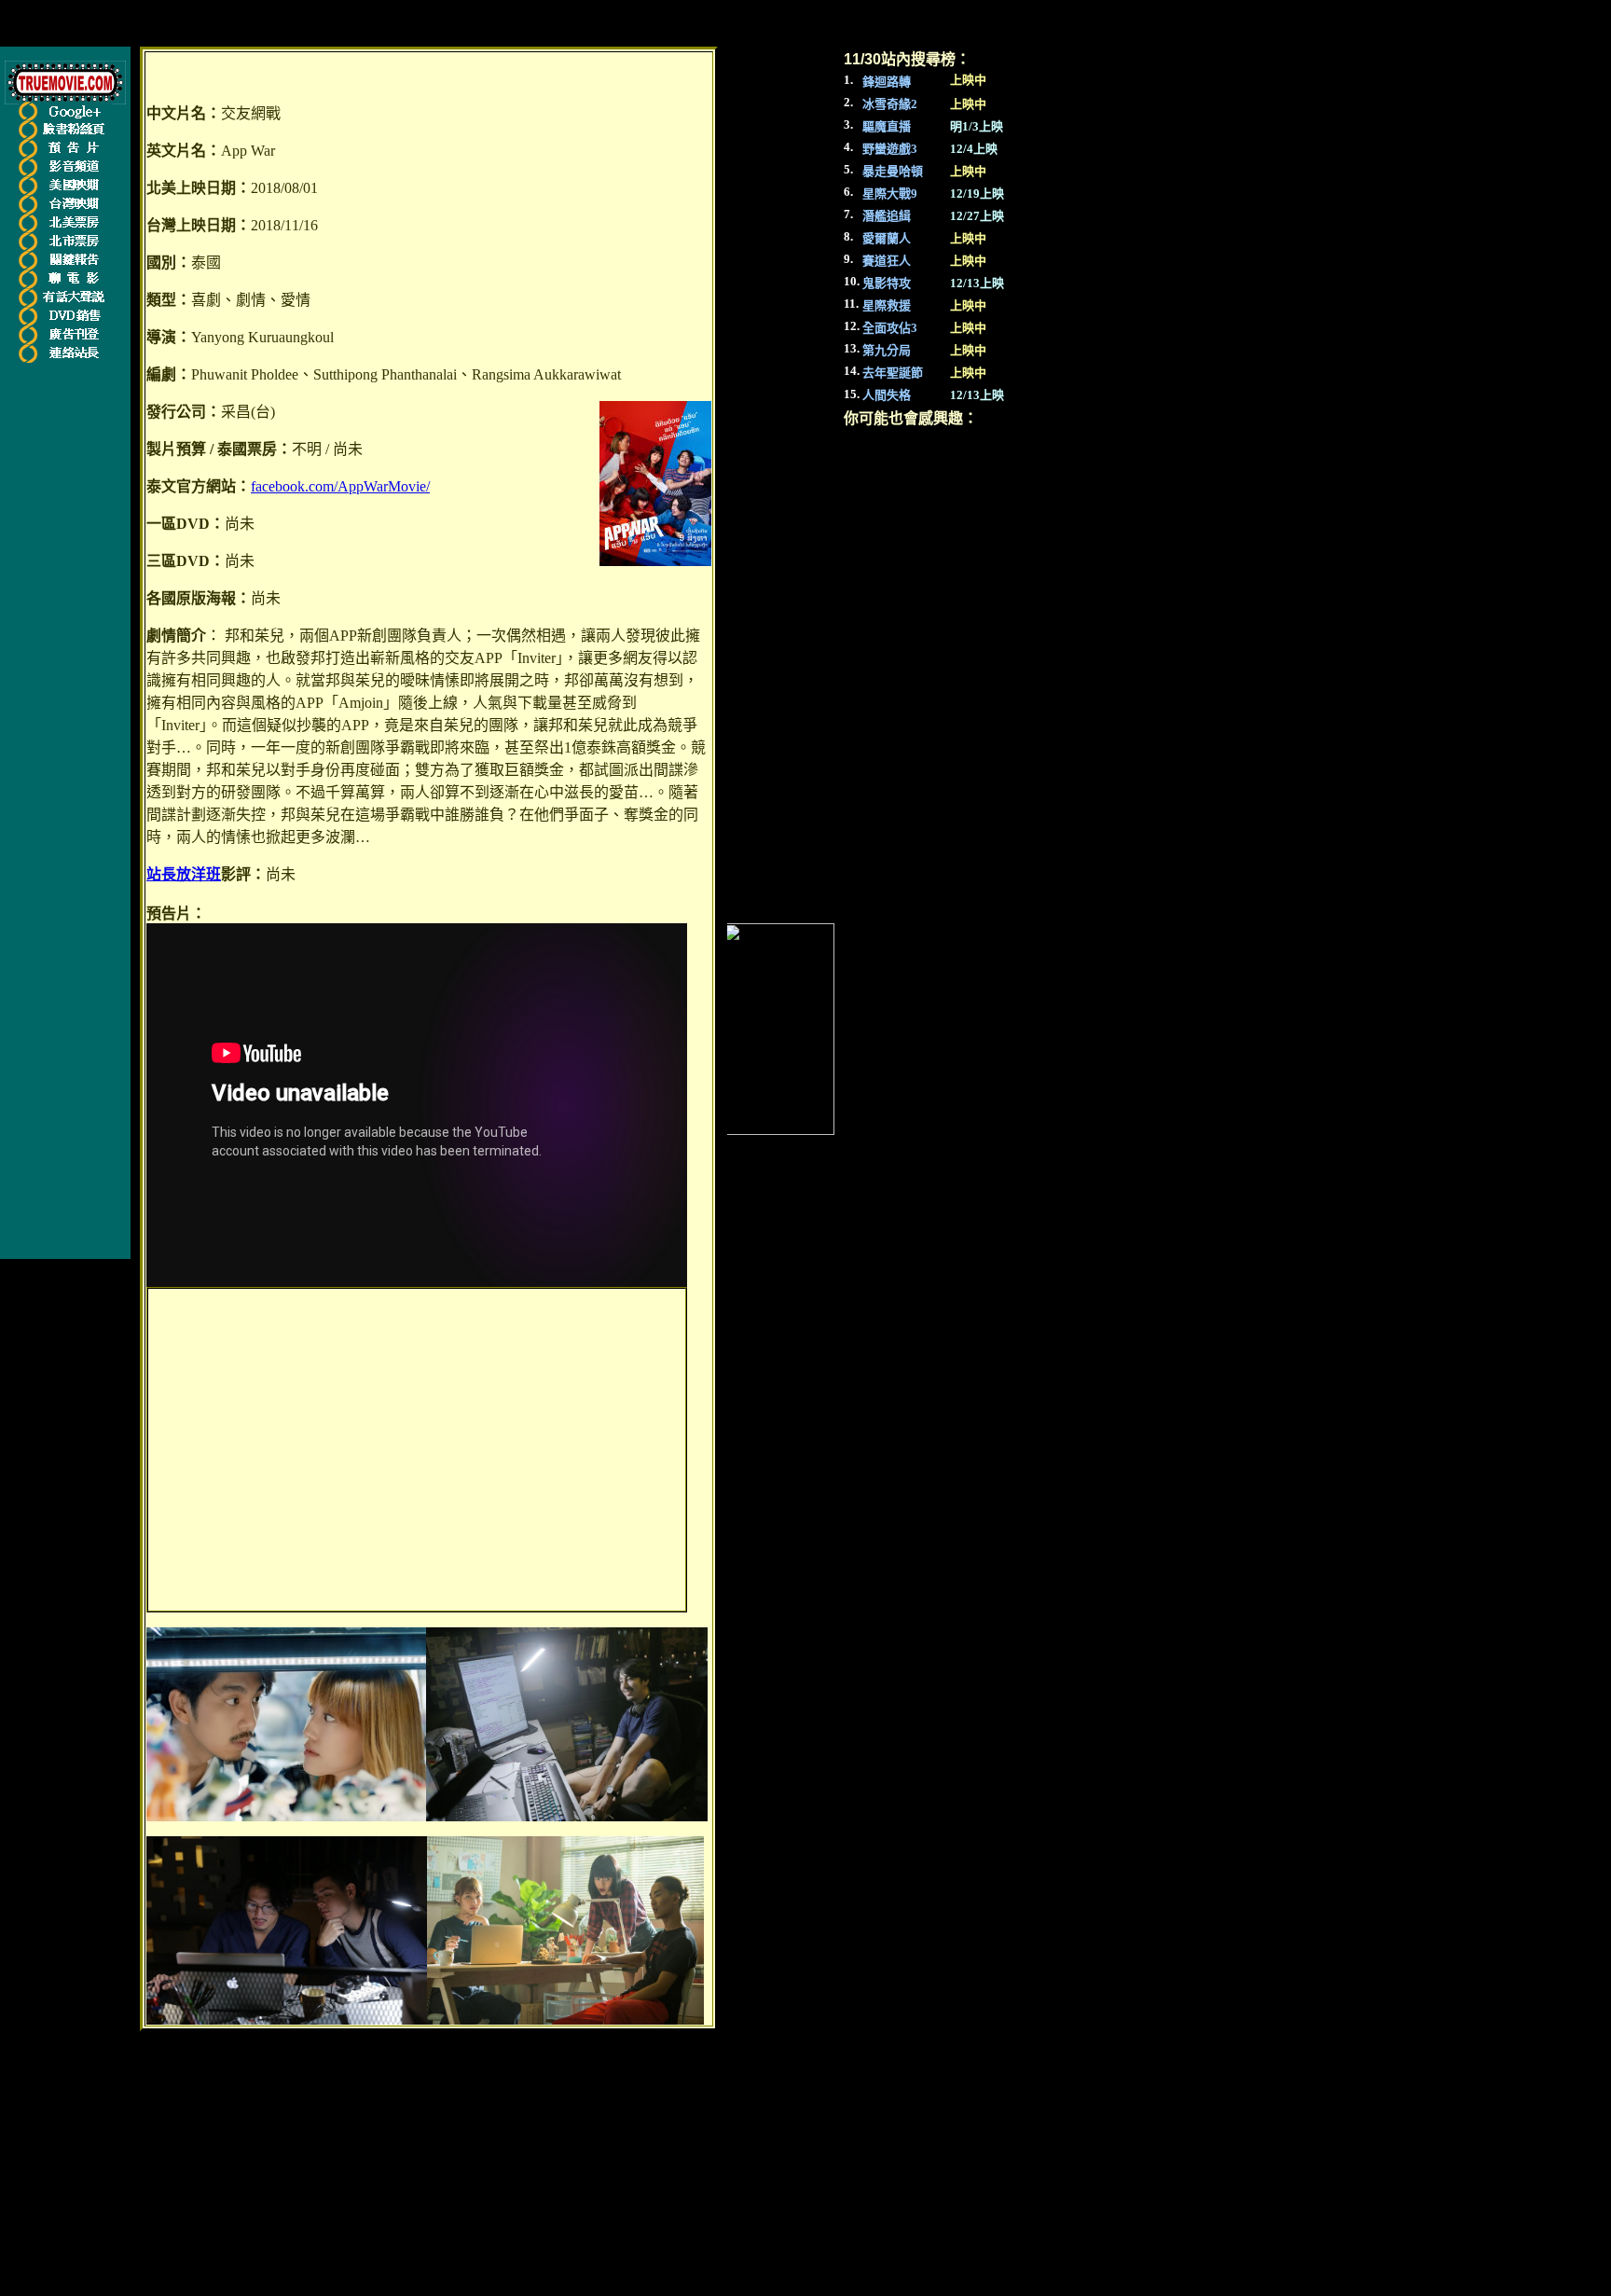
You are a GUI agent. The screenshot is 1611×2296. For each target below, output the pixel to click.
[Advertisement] (417, 1450)
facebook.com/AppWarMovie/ (340, 486)
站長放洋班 (184, 874)
